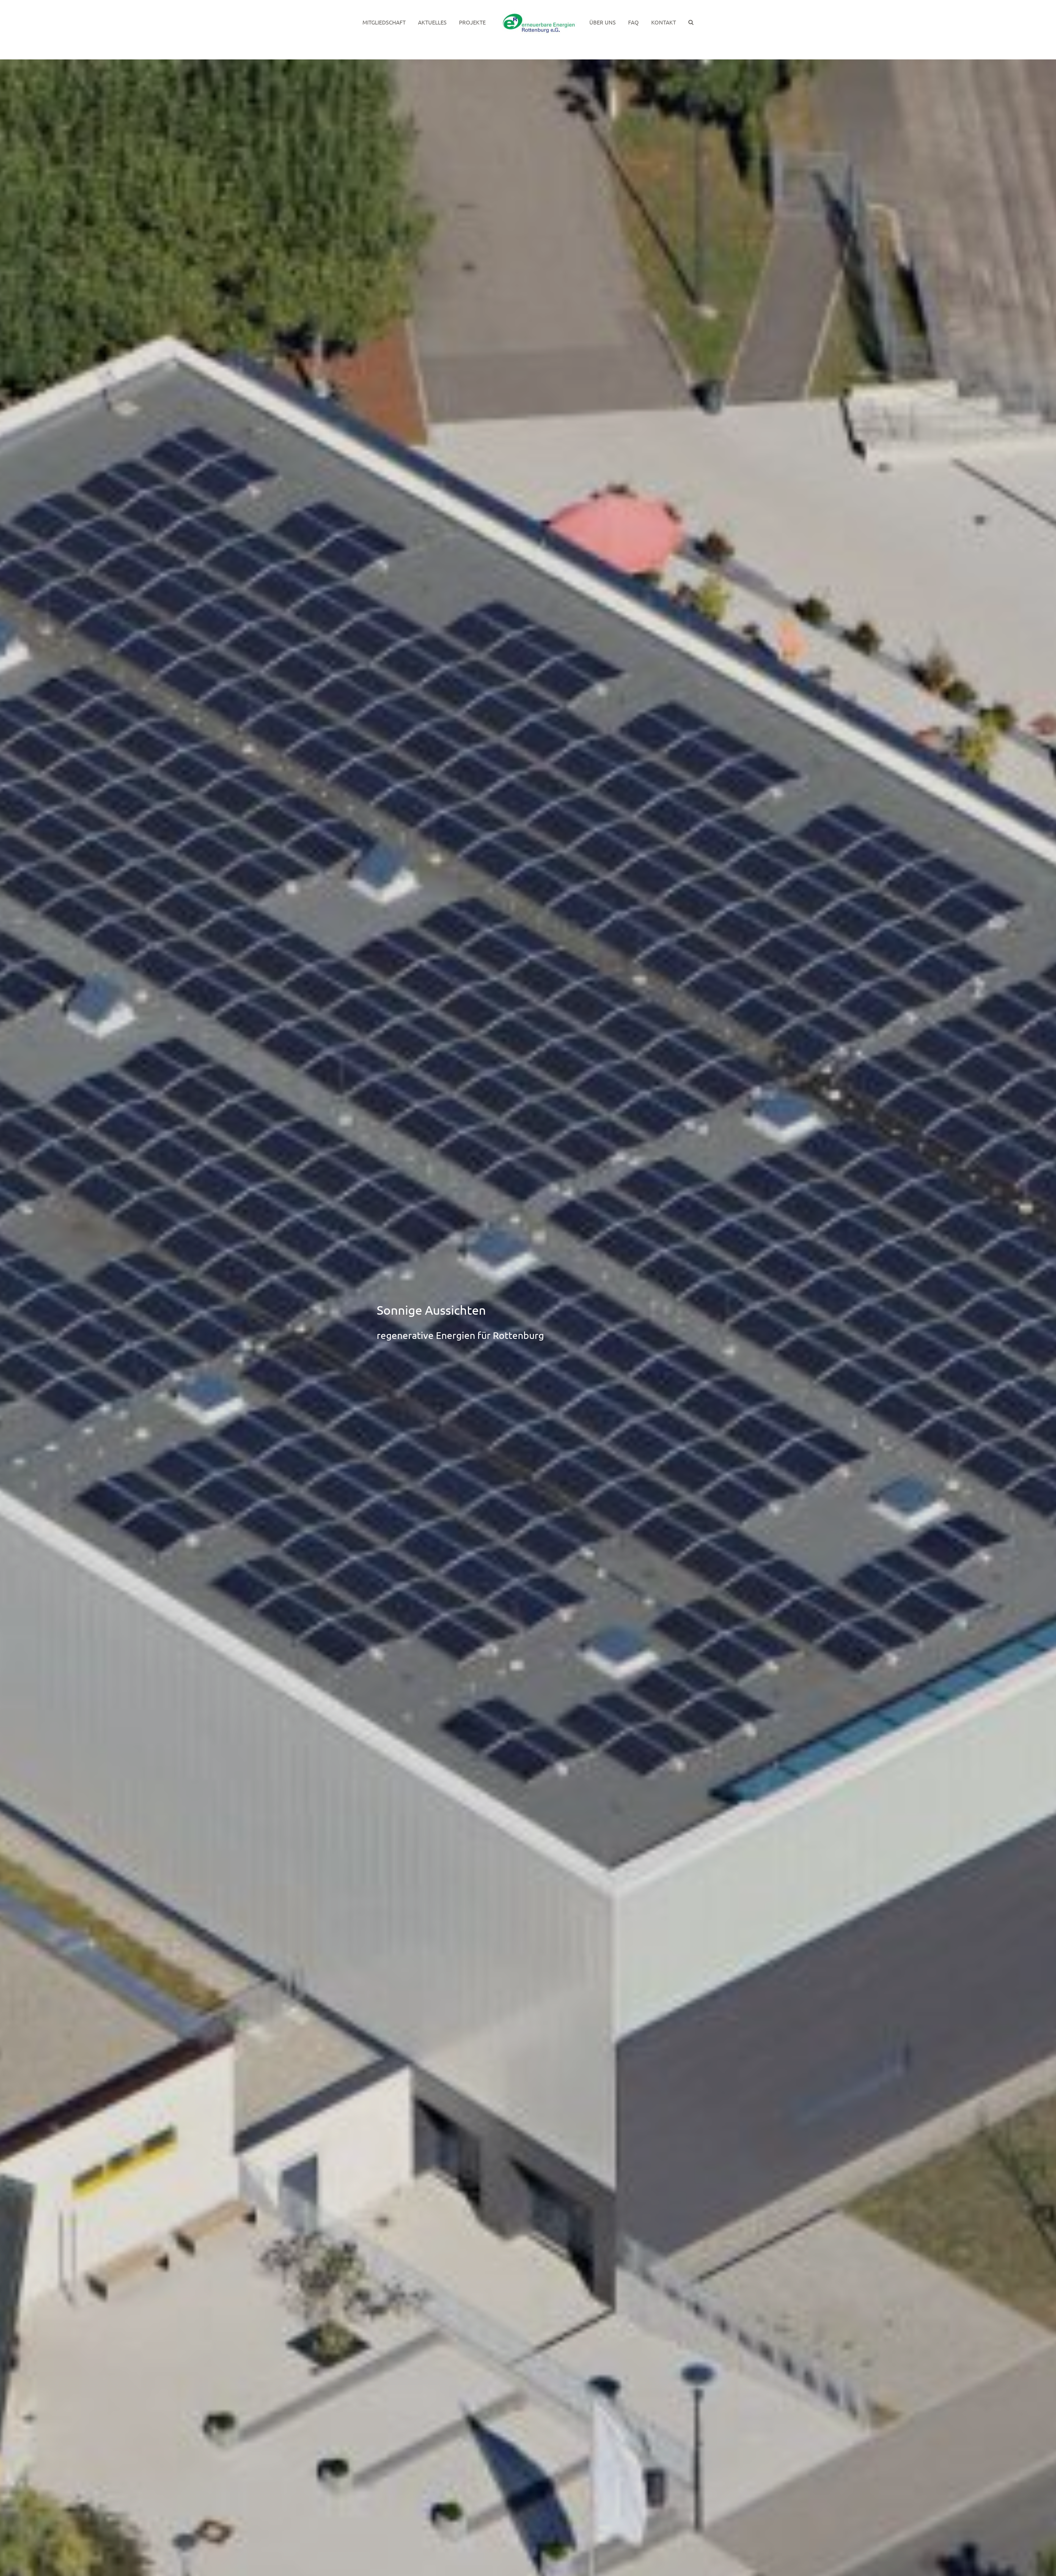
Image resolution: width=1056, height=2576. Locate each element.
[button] (668, 22)
